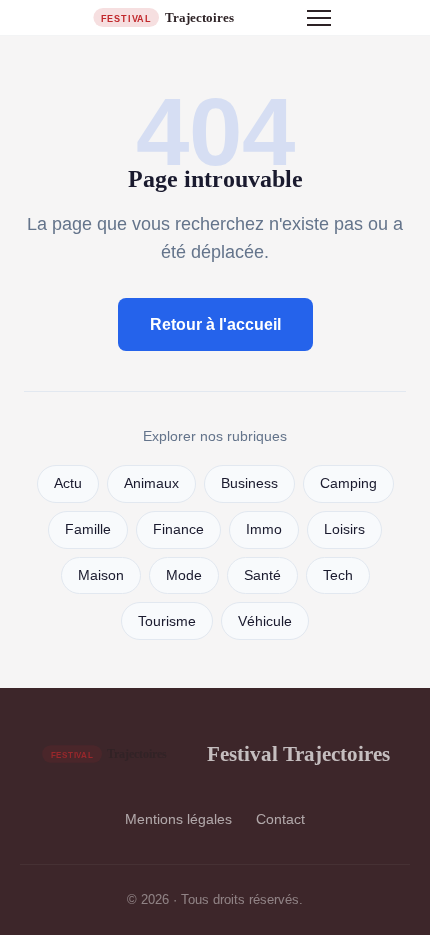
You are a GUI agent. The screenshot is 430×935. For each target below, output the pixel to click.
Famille (88, 529)
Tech (338, 575)
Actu (68, 483)
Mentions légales (178, 819)
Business (249, 483)
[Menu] (319, 18)
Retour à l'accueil (215, 324)
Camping (348, 483)
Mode (184, 575)
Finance (178, 529)
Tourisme (167, 621)
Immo (264, 529)
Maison (101, 575)
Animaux (151, 483)
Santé (262, 575)
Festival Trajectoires (298, 753)
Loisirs (344, 529)
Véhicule (265, 621)
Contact (280, 819)
